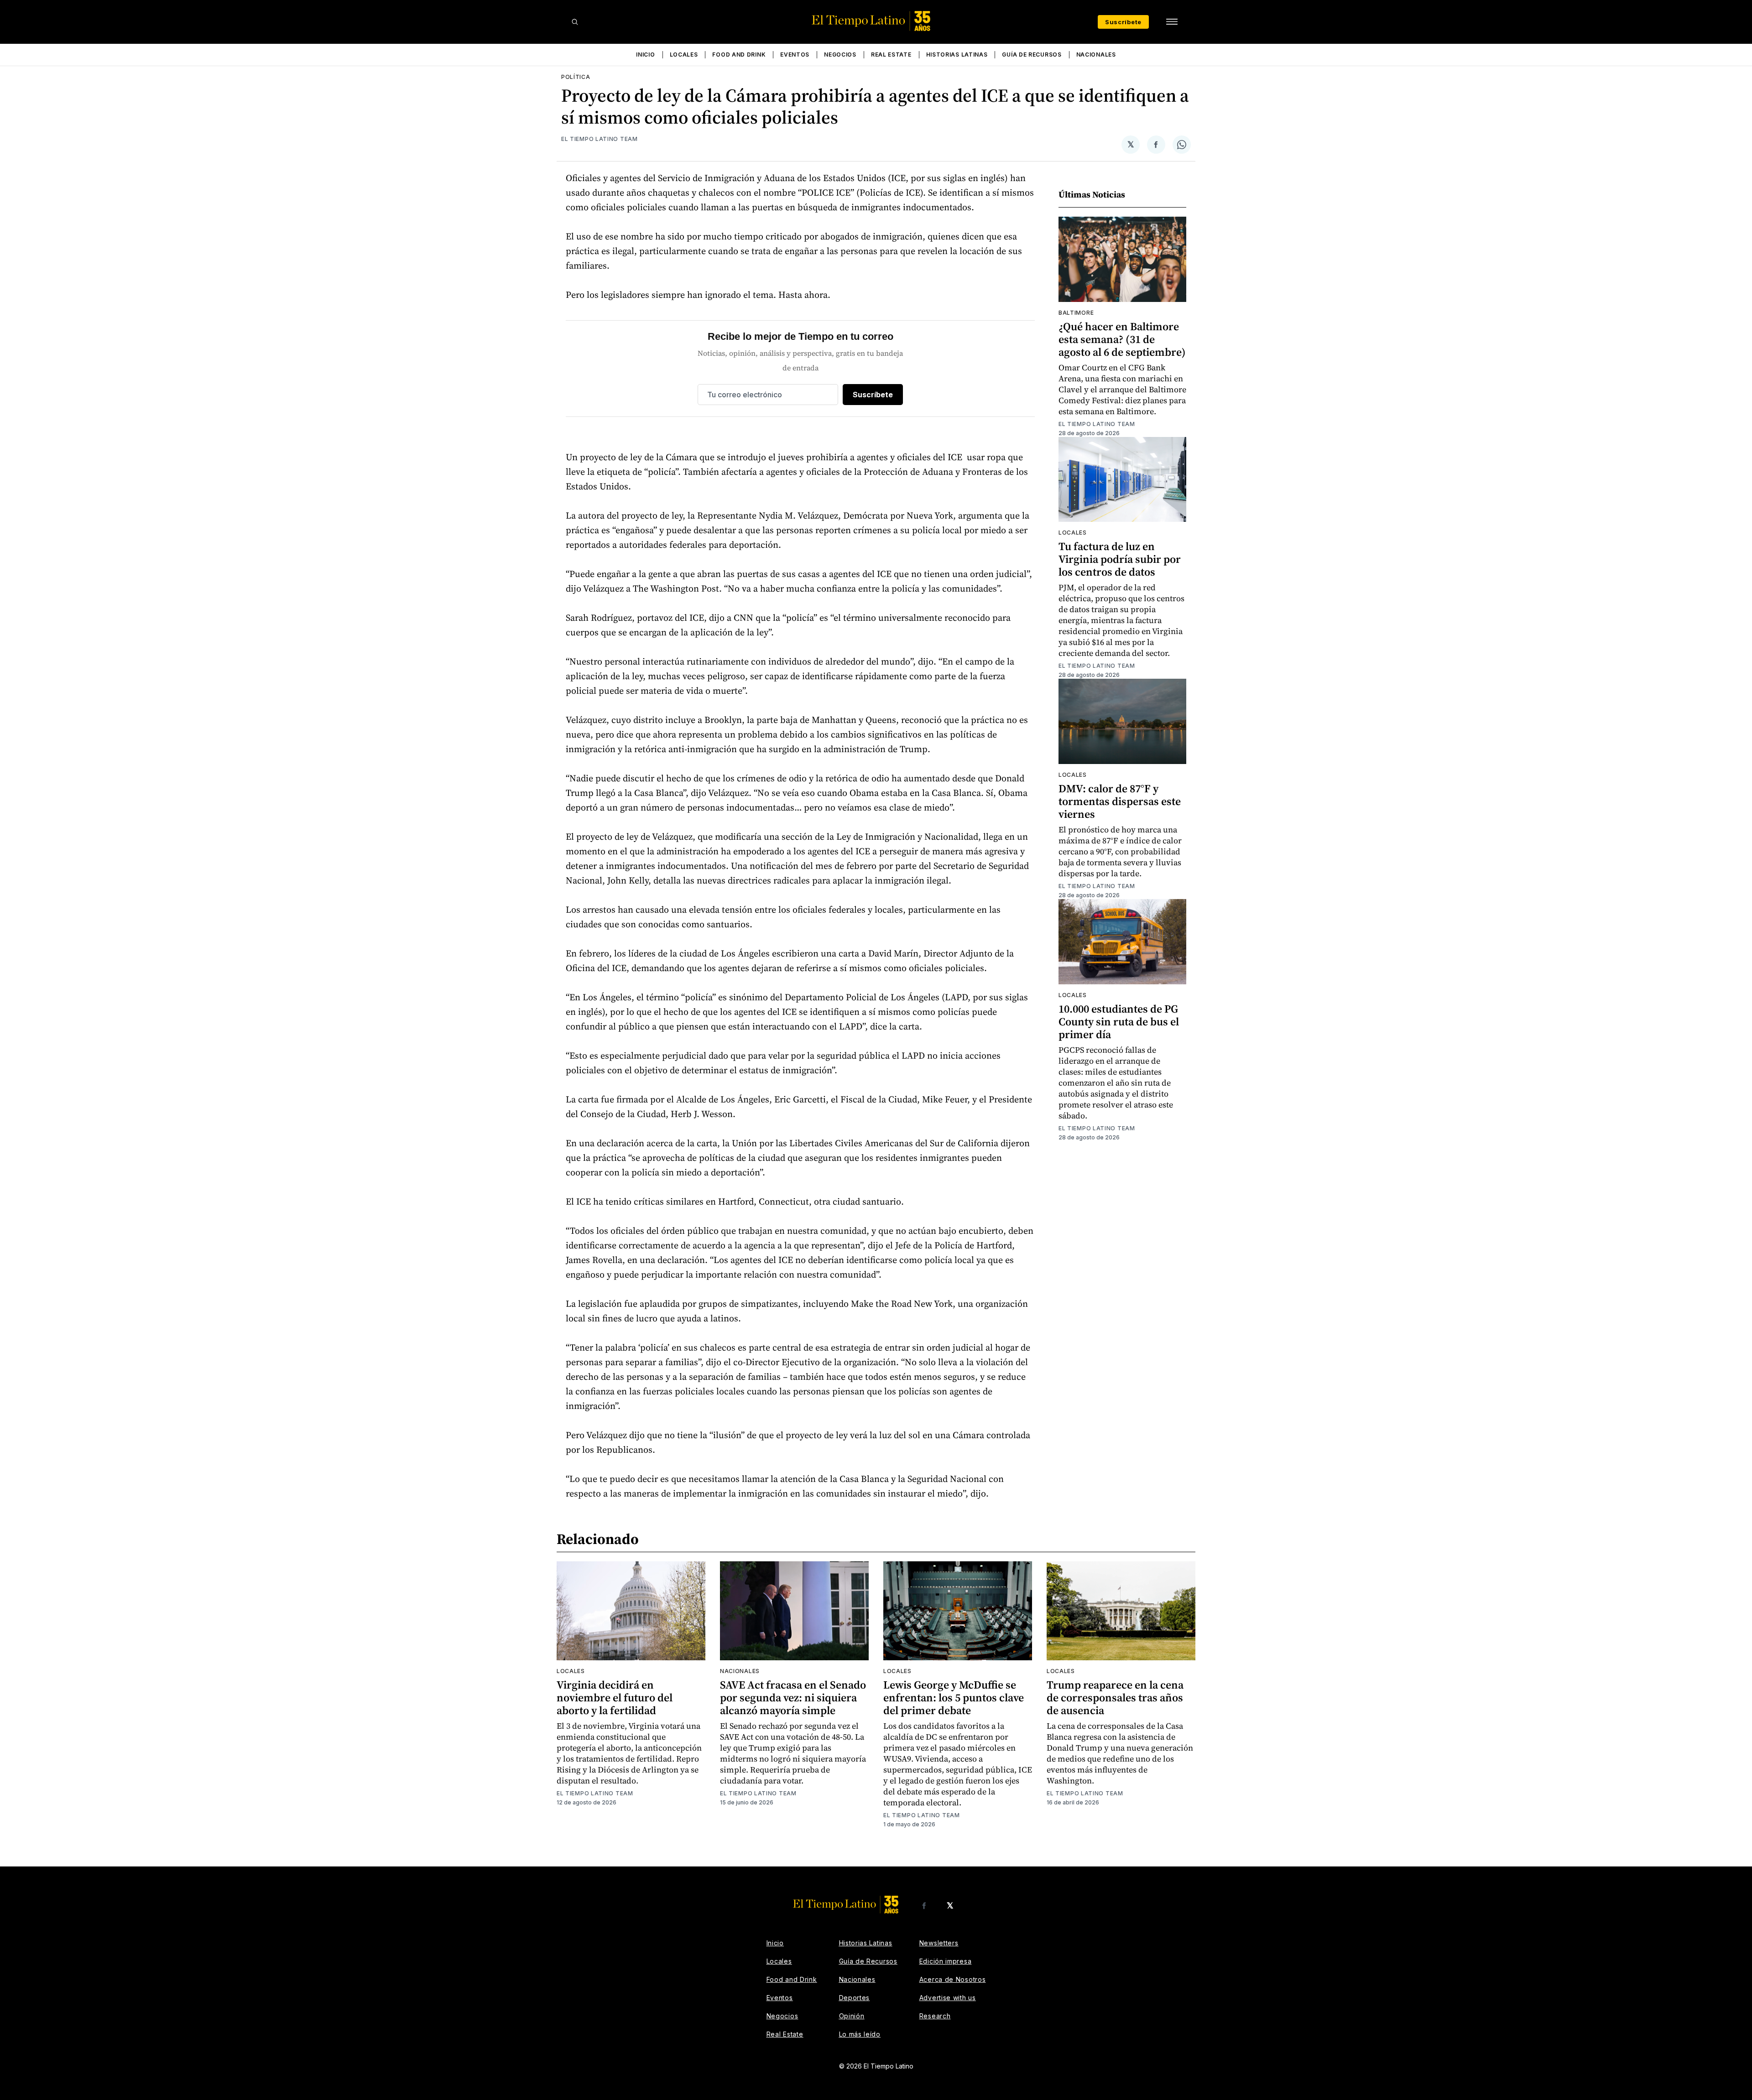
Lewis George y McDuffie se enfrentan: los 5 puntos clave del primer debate (954, 1697)
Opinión (852, 2016)
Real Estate (891, 55)
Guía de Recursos (1032, 55)
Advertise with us (948, 1998)
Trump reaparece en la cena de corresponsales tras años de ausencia (1115, 1697)
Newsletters (939, 1943)
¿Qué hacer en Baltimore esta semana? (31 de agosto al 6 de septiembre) (1122, 339)
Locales (684, 55)
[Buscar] (575, 22)
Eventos (795, 55)
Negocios (840, 55)
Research (935, 2016)
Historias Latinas (957, 55)
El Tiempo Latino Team (600, 139)
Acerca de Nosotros (953, 1979)
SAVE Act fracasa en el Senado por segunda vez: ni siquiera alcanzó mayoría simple (793, 1697)
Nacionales (1096, 55)
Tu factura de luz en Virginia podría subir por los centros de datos (1120, 559)
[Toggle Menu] (1172, 22)
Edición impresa (946, 1961)
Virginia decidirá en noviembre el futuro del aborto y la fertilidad (615, 1697)
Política (576, 77)
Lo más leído (860, 2034)
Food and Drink (739, 55)
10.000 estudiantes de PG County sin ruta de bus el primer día (1119, 1021)
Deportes (855, 1998)
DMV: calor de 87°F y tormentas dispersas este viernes (1120, 801)
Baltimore (1076, 313)
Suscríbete (1123, 22)
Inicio (645, 55)
